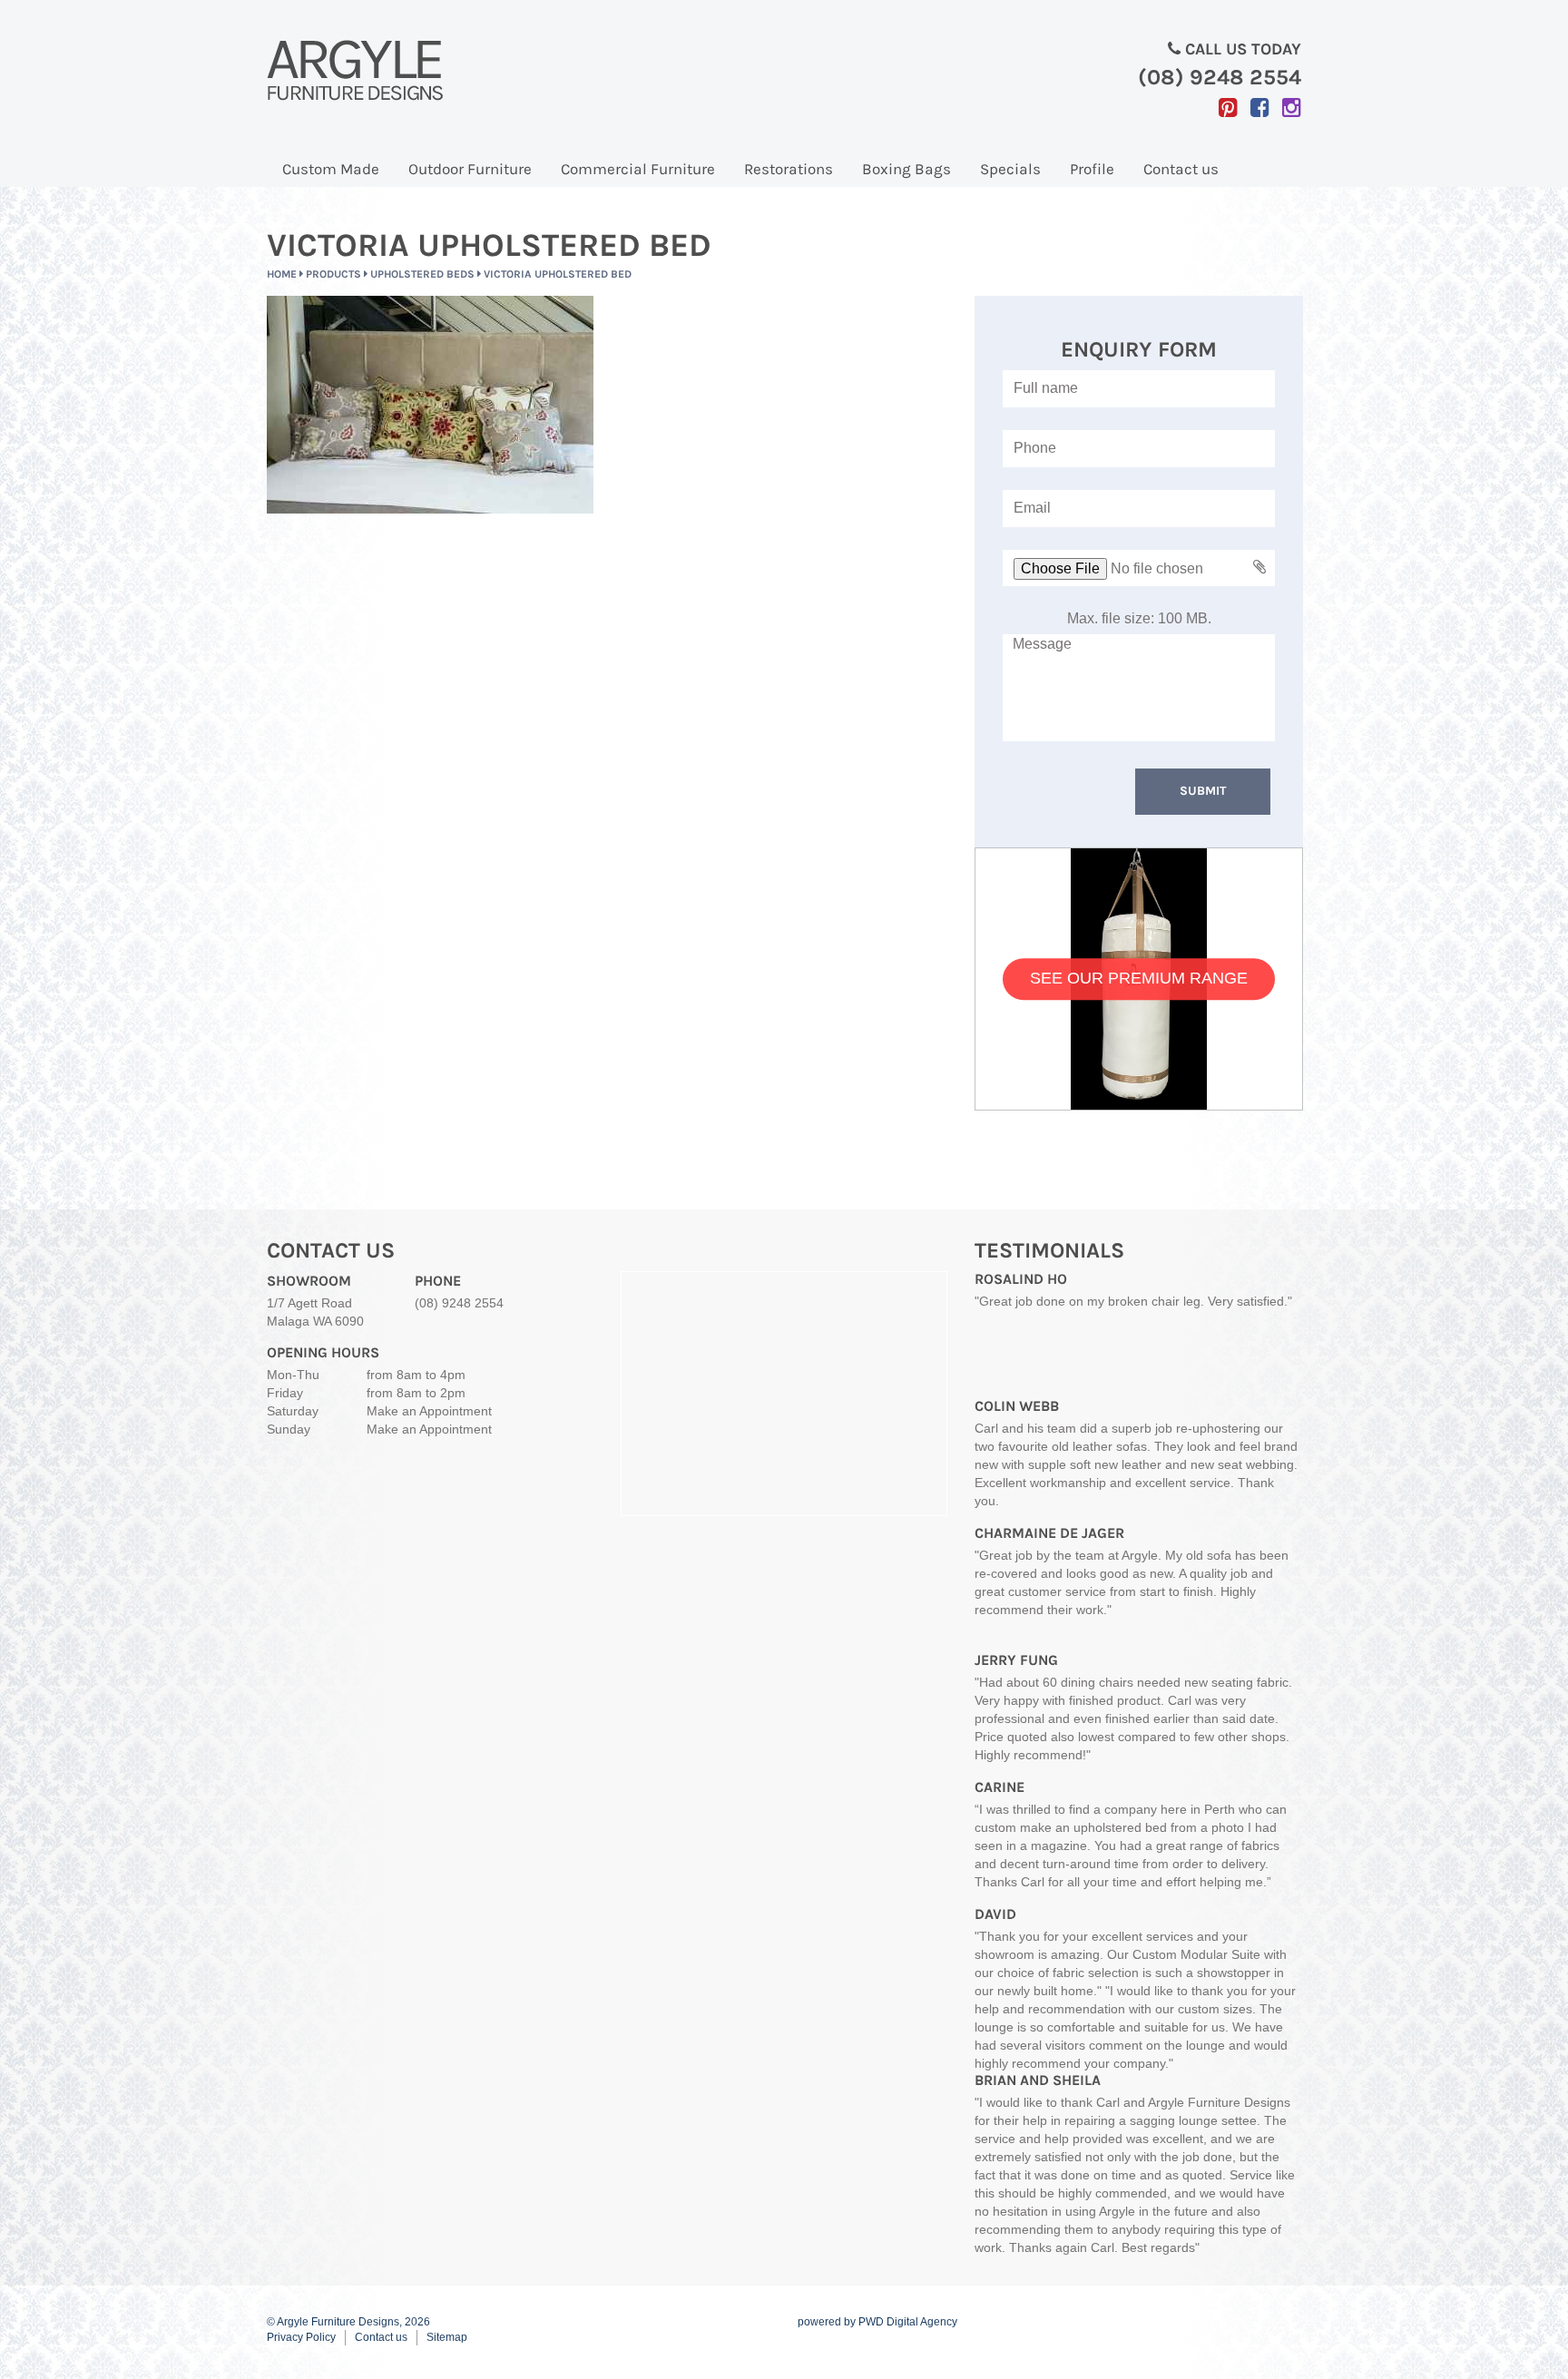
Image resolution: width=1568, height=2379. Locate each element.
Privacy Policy (301, 2337)
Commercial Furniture (638, 169)
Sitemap (447, 2337)
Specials (1010, 169)
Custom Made (331, 169)
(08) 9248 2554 (459, 1303)
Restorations (789, 169)
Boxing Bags (906, 169)
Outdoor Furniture (470, 169)
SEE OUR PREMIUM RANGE (1139, 978)
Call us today (1220, 64)
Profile (1092, 169)
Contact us (1181, 169)
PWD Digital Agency (908, 2322)
